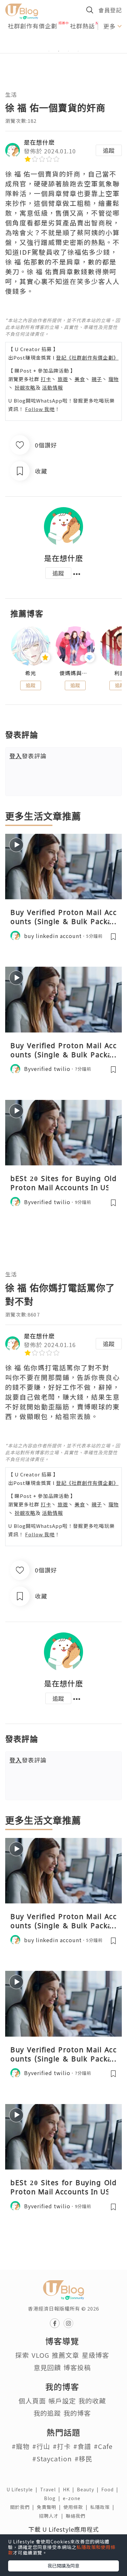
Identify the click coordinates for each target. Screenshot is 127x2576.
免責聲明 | (50, 2507)
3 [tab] (68, 51)
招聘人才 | (52, 2516)
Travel (51, 2489)
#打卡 (62, 2446)
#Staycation (52, 2459)
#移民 (84, 2459)
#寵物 (21, 2446)
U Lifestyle (23, 2489)
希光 (31, 673)
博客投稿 (77, 2367)
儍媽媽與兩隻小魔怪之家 (75, 673)
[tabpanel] (63, 43)
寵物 (114, 379)
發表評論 (28, 756)
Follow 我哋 (40, 409)
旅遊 (63, 379)
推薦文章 (65, 2355)
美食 (80, 379)
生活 (11, 94)
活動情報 (52, 387)
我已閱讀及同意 (63, 2566)
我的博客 (77, 2413)
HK (70, 2489)
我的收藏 (92, 2401)
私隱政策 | (104, 2507)
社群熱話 (82, 26)
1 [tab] (49, 51)
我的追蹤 (47, 2413)
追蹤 (109, 150)
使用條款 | (77, 2507)
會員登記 (110, 10)
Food (111, 2489)
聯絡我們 (77, 2516)
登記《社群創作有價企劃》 (87, 357)
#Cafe (103, 2446)
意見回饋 (47, 2367)
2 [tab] (59, 51)
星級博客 (95, 2355)
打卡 (46, 379)
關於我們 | (23, 2507)
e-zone (73, 2498)
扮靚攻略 (25, 387)
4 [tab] (78, 51)
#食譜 (82, 2446)
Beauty (89, 2489)
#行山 (41, 2446)
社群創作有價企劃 (33, 26)
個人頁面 (32, 2401)
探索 (22, 2355)
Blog (53, 2498)
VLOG (40, 2355)
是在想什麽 (39, 142)
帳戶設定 (62, 2401)
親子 (97, 379)
